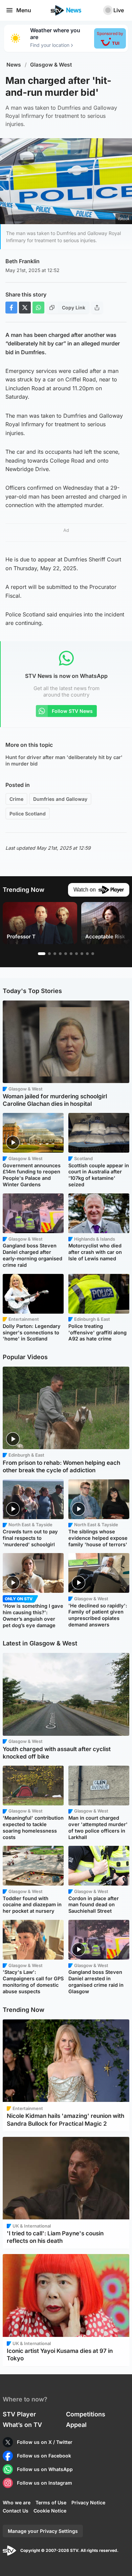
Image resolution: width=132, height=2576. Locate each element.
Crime (16, 799)
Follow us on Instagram (45, 2483)
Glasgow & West (51, 65)
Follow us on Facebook (44, 2456)
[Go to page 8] (82, 954)
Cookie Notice (50, 2511)
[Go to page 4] (60, 954)
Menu (24, 10)
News (14, 65)
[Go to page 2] (49, 954)
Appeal (76, 2425)
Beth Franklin (23, 261)
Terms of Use (51, 2502)
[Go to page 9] (87, 954)
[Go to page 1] (42, 954)
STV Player (19, 2414)
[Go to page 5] (66, 954)
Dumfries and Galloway (60, 799)
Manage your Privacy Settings (43, 2531)
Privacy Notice (88, 2502)
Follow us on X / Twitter (45, 2442)
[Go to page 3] (55, 954)
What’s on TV (22, 2425)
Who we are (17, 2502)
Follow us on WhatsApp (45, 2469)
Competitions (86, 2414)
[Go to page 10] (93, 954)
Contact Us (16, 2511)
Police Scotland (28, 814)
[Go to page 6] (71, 954)
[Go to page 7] (76, 954)
